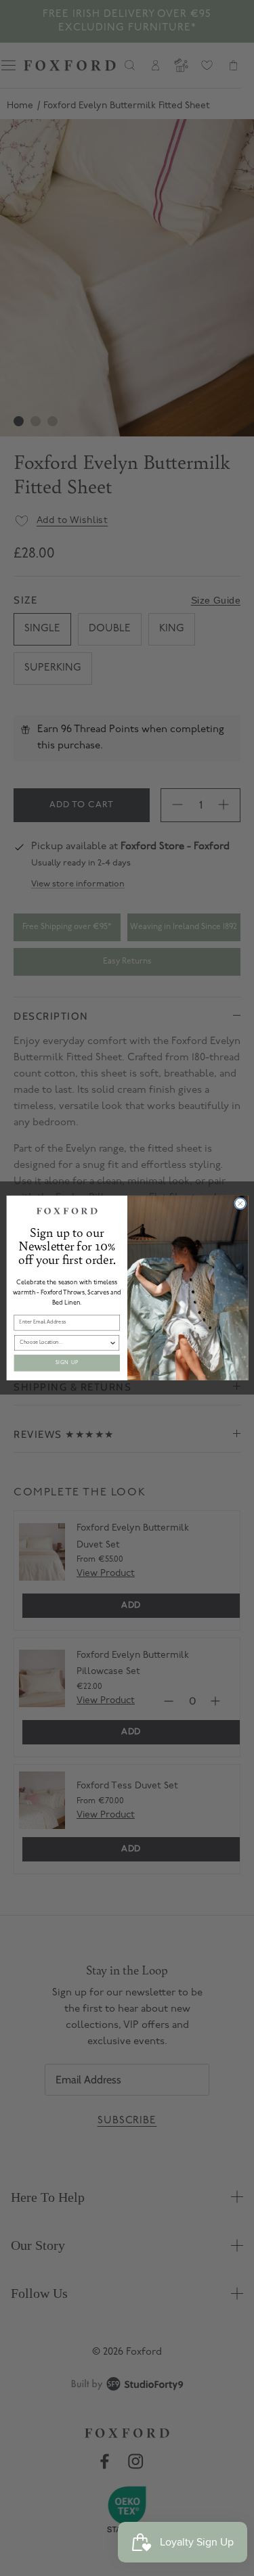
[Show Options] (113, 1343)
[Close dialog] (240, 1204)
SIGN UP (66, 1363)
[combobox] (64, 1343)
